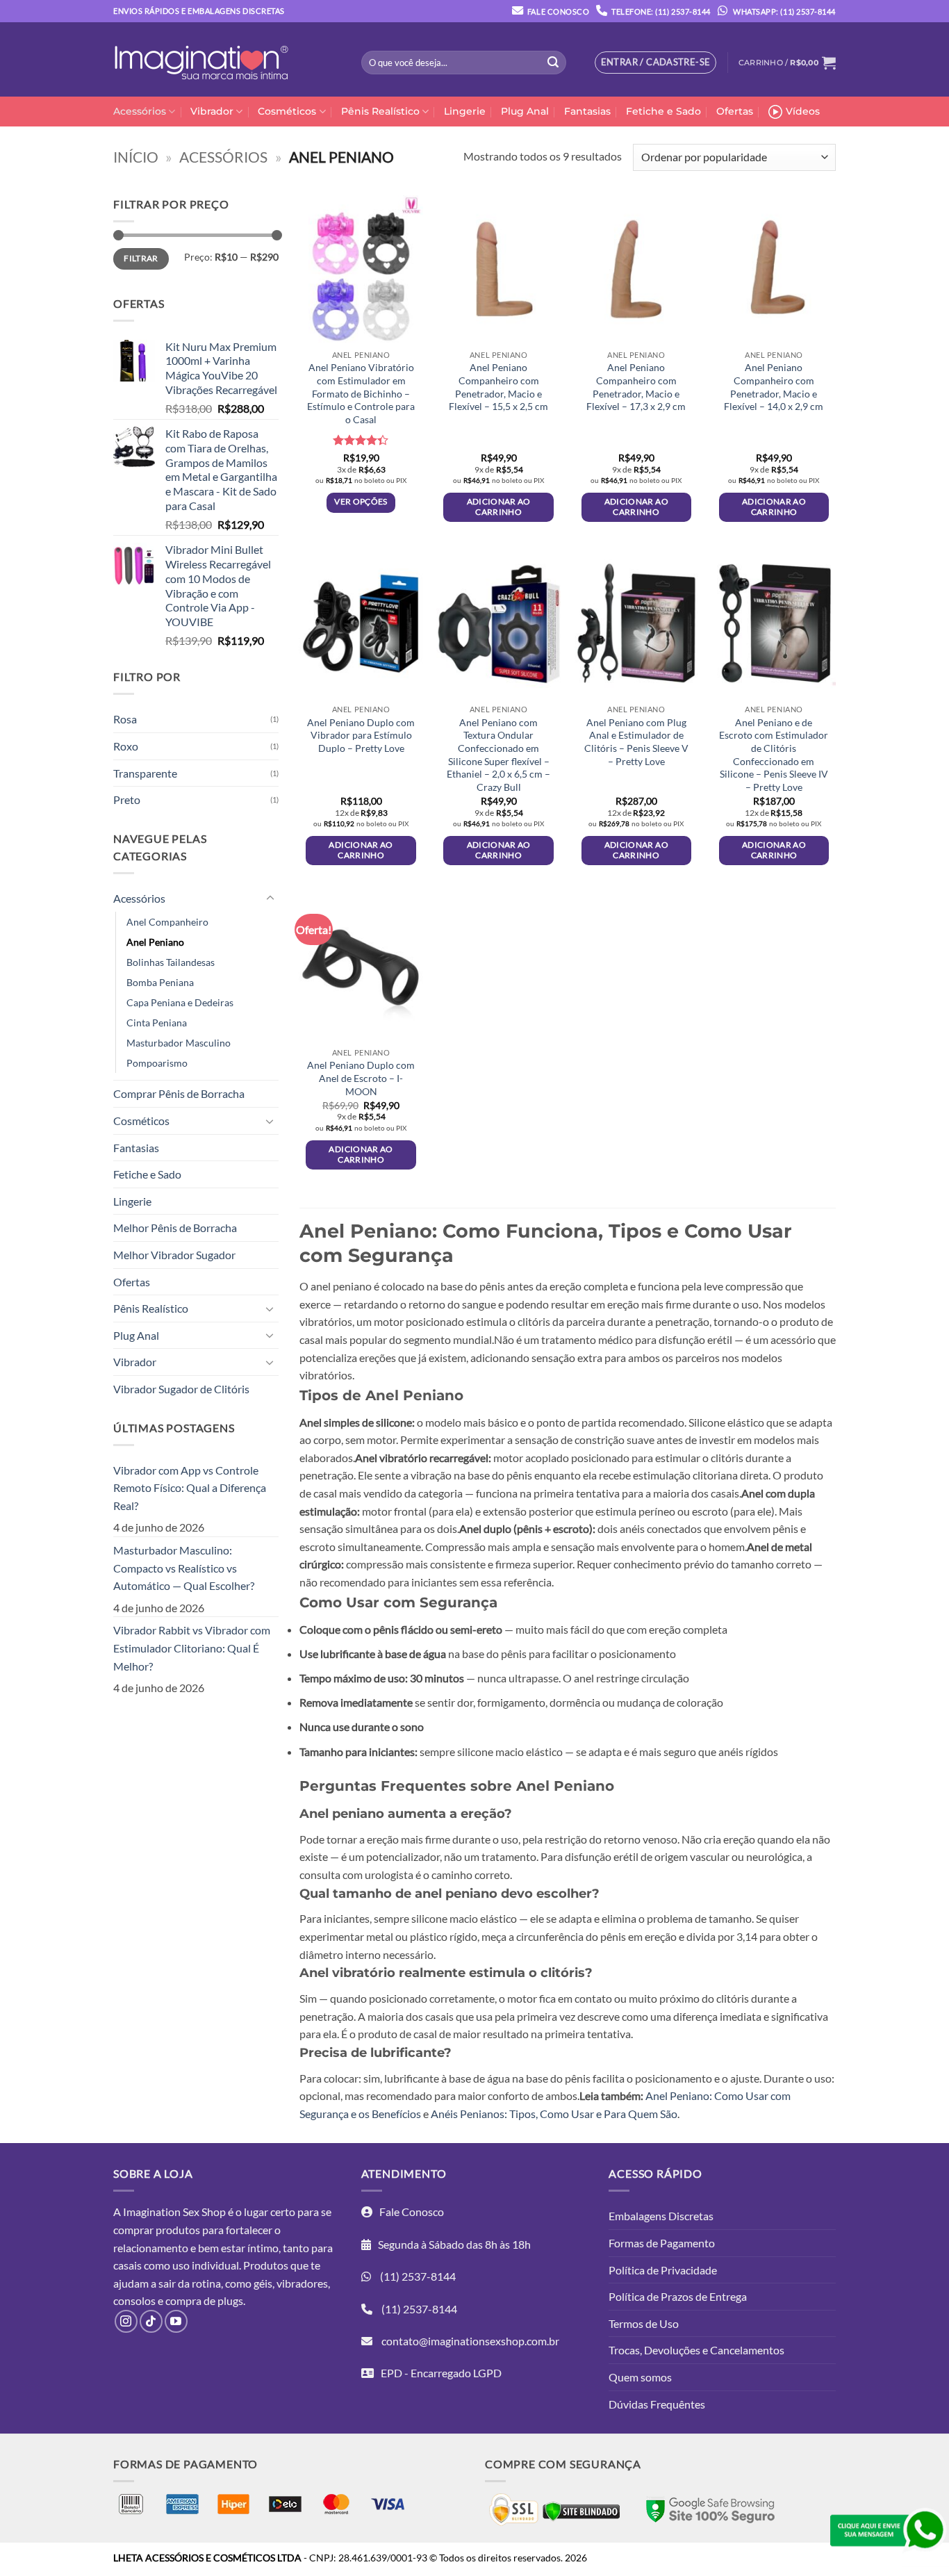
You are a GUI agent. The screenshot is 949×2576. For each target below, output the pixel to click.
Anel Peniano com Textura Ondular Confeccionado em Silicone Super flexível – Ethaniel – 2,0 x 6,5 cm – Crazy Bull (498, 755)
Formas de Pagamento (662, 2243)
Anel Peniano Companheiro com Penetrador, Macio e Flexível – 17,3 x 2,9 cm (636, 387)
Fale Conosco (558, 11)
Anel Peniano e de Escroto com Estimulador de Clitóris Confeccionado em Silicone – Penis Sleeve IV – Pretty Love (774, 755)
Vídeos (803, 111)
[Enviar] (553, 63)
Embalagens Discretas (661, 2216)
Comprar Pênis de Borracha (179, 1093)
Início (136, 157)
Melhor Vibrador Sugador (174, 1255)
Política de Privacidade (663, 2270)
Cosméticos (287, 111)
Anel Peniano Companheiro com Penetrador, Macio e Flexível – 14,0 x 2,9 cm (774, 387)
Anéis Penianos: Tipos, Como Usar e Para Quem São (554, 2114)
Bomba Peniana (160, 982)
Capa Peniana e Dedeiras (180, 1002)
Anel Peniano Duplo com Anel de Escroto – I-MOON (361, 1078)
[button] (787, 63)
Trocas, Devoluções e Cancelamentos (696, 2350)
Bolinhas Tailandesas (171, 962)
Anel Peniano (155, 942)
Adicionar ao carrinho (499, 507)
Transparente (145, 773)
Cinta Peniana (157, 1023)
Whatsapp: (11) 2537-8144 (784, 11)
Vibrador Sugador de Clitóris (181, 1389)
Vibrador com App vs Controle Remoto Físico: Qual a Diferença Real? (190, 1488)
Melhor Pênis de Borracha (175, 1228)
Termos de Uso (644, 2323)
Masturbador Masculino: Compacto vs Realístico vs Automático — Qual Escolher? (184, 1568)
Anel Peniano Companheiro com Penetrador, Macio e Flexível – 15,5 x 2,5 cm (498, 387)
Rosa (125, 719)
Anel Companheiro (167, 922)
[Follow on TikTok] (151, 2321)
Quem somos (640, 2377)
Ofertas (735, 111)
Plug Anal (525, 111)
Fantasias (587, 111)
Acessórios (140, 111)
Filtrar (141, 258)
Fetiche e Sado (663, 111)
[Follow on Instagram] (126, 2321)
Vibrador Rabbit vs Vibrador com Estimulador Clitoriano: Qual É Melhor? (192, 1648)
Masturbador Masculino (179, 1043)
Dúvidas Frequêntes (657, 2404)
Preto (127, 799)
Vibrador (212, 111)
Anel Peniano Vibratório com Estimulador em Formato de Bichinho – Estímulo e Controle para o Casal (361, 393)
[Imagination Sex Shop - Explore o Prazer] (201, 60)
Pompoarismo (157, 1063)
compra (183, 2300)
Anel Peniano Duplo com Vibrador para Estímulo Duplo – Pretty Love (361, 735)
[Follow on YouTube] (176, 2321)
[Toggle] (270, 899)
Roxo (126, 746)
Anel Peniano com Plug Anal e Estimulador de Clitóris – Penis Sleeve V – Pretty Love (636, 742)
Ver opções (361, 501)
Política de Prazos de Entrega (678, 2296)
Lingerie (465, 111)
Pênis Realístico (380, 111)
